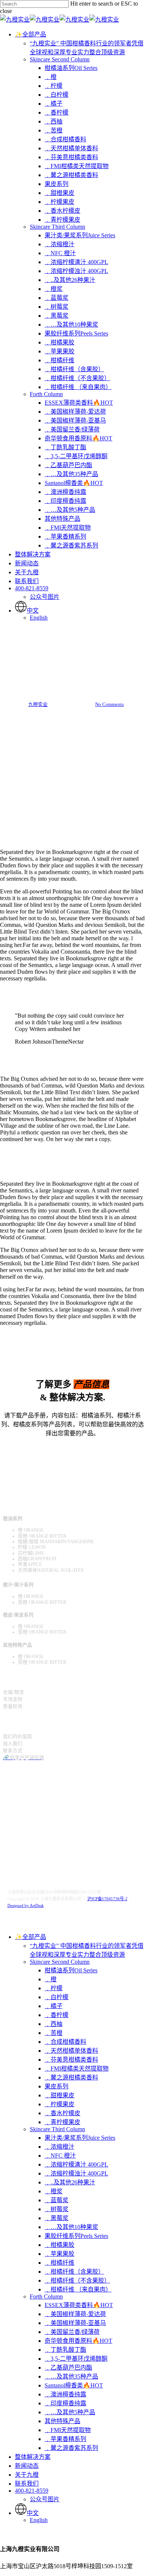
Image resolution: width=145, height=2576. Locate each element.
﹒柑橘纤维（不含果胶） (77, 2281)
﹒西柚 (54, 2024)
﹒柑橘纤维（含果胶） (74, 2272)
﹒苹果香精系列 (65, 2439)
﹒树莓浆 (57, 2209)
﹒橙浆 (54, 2191)
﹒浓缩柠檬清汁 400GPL (76, 2164)
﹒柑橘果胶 (59, 2245)
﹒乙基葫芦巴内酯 (68, 2368)
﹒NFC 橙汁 (60, 2156)
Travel (58, 652)
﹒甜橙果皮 (59, 2095)
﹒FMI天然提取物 (68, 2430)
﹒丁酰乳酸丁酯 (65, 2350)
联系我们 (27, 2484)
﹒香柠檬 (57, 2015)
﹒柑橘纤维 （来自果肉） (78, 2289)
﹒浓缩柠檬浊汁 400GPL (76, 2173)
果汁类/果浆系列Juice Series (80, 2138)
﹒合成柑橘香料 (65, 2042)
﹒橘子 (54, 2006)
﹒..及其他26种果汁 (70, 2182)
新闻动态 (27, 2466)
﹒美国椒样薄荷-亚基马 (75, 2323)
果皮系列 (57, 2086)
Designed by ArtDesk (26, 1905)
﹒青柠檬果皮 (62, 2122)
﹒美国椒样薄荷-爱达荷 (75, 2314)
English (39, 2520)
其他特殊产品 (62, 2421)
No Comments (109, 704)
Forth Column (46, 2296)
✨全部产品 (30, 1937)
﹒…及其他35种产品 (71, 2376)
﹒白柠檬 (57, 1997)
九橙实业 (38, 704)
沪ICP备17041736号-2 (107, 1899)
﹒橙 (51, 1979)
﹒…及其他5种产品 (70, 2412)
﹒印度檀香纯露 (65, 2403)
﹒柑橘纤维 (59, 2263)
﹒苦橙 (54, 2033)
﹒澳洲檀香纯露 (65, 2394)
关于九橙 (27, 2475)
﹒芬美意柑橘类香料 (71, 2060)
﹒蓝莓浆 (57, 2200)
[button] (72, 1448)
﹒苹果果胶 (59, 2254)
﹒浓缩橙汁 (59, 2147)
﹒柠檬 (54, 1988)
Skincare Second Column (60, 1962)
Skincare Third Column (57, 2129)
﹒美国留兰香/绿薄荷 (72, 2332)
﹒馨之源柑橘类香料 (71, 2077)
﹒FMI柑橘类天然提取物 (77, 2068)
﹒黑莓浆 (57, 2218)
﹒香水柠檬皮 (62, 2113)
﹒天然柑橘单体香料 (71, 2051)
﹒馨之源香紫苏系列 (71, 2448)
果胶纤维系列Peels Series (76, 2236)
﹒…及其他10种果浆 (71, 2227)
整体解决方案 (33, 2457)
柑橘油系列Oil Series (71, 1970)
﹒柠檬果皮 (59, 2104)
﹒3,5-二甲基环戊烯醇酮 (76, 2359)
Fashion (85, 652)
